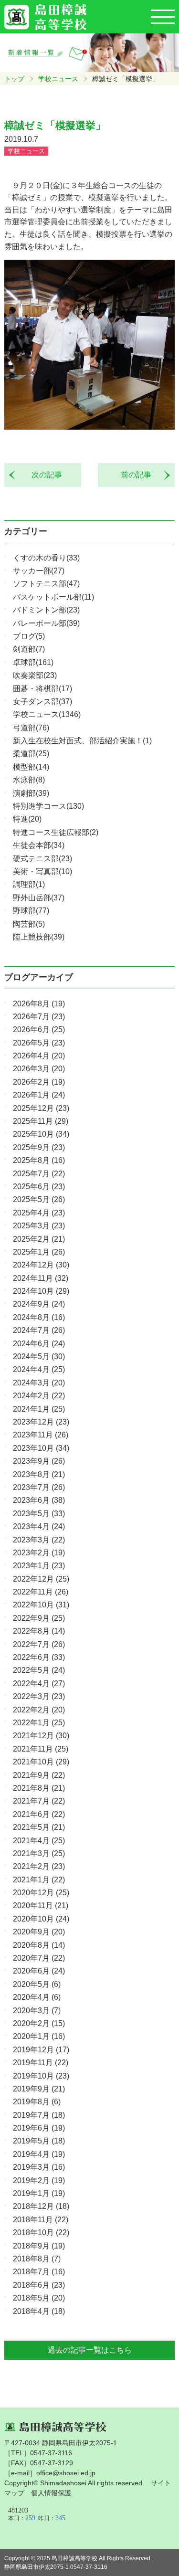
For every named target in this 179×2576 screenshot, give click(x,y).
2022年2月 (39, 1710)
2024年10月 (41, 1291)
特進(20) (27, 819)
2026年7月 (39, 1017)
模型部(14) (31, 767)
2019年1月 (39, 2193)
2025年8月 (39, 1160)
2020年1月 (39, 2036)
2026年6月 (39, 1029)
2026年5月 (39, 1043)
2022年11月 (41, 1592)
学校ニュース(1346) (47, 714)
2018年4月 (39, 2311)
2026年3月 (39, 1069)
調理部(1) (29, 884)
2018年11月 (41, 2220)
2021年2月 (39, 1866)
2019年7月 (39, 2115)
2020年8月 (39, 1945)
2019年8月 (37, 2102)
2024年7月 (39, 1330)
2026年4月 (39, 1056)
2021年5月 (39, 1827)
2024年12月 (41, 1265)
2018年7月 (39, 2272)
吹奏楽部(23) (35, 675)
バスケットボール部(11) (53, 597)
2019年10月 (41, 2076)
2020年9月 (39, 1932)
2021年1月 (39, 1880)
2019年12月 (41, 2050)
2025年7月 (39, 1174)
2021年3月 (39, 1853)
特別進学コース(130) (48, 806)
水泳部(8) (29, 780)
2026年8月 (39, 1004)
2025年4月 (39, 1213)
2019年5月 (39, 2141)
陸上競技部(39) (39, 937)
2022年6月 (39, 1657)
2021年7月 (39, 1801)
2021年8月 (39, 1788)
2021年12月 (41, 1736)
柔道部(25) (31, 754)
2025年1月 (39, 1252)
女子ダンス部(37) (42, 702)
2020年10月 (41, 1919)
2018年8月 (37, 2259)
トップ (14, 79)
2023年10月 (41, 1448)
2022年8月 (39, 1631)
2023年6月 (39, 1500)
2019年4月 (39, 2154)
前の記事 (140, 475)
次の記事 (43, 475)
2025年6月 (39, 1187)
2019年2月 (39, 2180)
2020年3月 (37, 2011)
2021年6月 (39, 1814)
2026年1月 (39, 1095)
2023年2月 (39, 1553)
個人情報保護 (51, 2493)
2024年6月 (39, 1344)
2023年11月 (41, 1435)
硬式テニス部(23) (42, 859)
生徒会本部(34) (39, 845)
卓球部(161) (33, 662)
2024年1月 (39, 1409)
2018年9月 (39, 2246)
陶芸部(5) (29, 924)
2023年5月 (39, 1514)
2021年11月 (41, 1749)
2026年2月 (39, 1082)
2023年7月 (39, 1487)
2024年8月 (39, 1317)
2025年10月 (41, 1134)
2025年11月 (41, 1121)
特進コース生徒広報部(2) (56, 832)
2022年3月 (39, 1696)
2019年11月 (41, 2063)
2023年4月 (39, 1526)
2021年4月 (39, 1841)
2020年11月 (41, 1906)
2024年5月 (39, 1357)
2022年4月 (39, 1684)
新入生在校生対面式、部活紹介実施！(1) (82, 741)
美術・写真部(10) (42, 871)
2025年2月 (39, 1239)
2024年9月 (39, 1304)
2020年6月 (39, 1971)
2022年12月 (41, 1579)
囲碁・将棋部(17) (42, 689)
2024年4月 (39, 1369)
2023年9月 (39, 1461)
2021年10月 (41, 1762)
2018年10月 (41, 2233)
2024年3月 (39, 1383)
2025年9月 (39, 1147)
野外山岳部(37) (39, 898)
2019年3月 (39, 2167)
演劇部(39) (31, 793)
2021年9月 (39, 1775)
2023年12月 (41, 1422)
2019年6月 (39, 2128)
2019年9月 (39, 2089)
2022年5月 (39, 1670)
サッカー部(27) (39, 571)
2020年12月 (41, 1893)
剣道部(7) (29, 649)
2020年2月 (39, 2023)
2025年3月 (39, 1226)
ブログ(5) (29, 636)
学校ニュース (58, 79)
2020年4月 (37, 1997)
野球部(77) (31, 911)
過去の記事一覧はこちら (90, 2350)
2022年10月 (41, 1605)
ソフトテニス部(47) (46, 584)
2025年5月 (39, 1199)
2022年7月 (39, 1644)
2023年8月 (39, 1474)
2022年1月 (39, 1723)
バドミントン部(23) (46, 610)
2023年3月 (39, 1540)
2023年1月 (39, 1566)
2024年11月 (41, 1278)
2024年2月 (39, 1396)
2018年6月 (39, 2285)
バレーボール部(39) (46, 623)
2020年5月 (37, 1984)
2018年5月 (39, 2298)
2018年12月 (41, 2206)
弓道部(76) (31, 728)
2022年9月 (39, 1618)
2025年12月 (41, 1108)
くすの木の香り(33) (46, 558)
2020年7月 (39, 1958)
